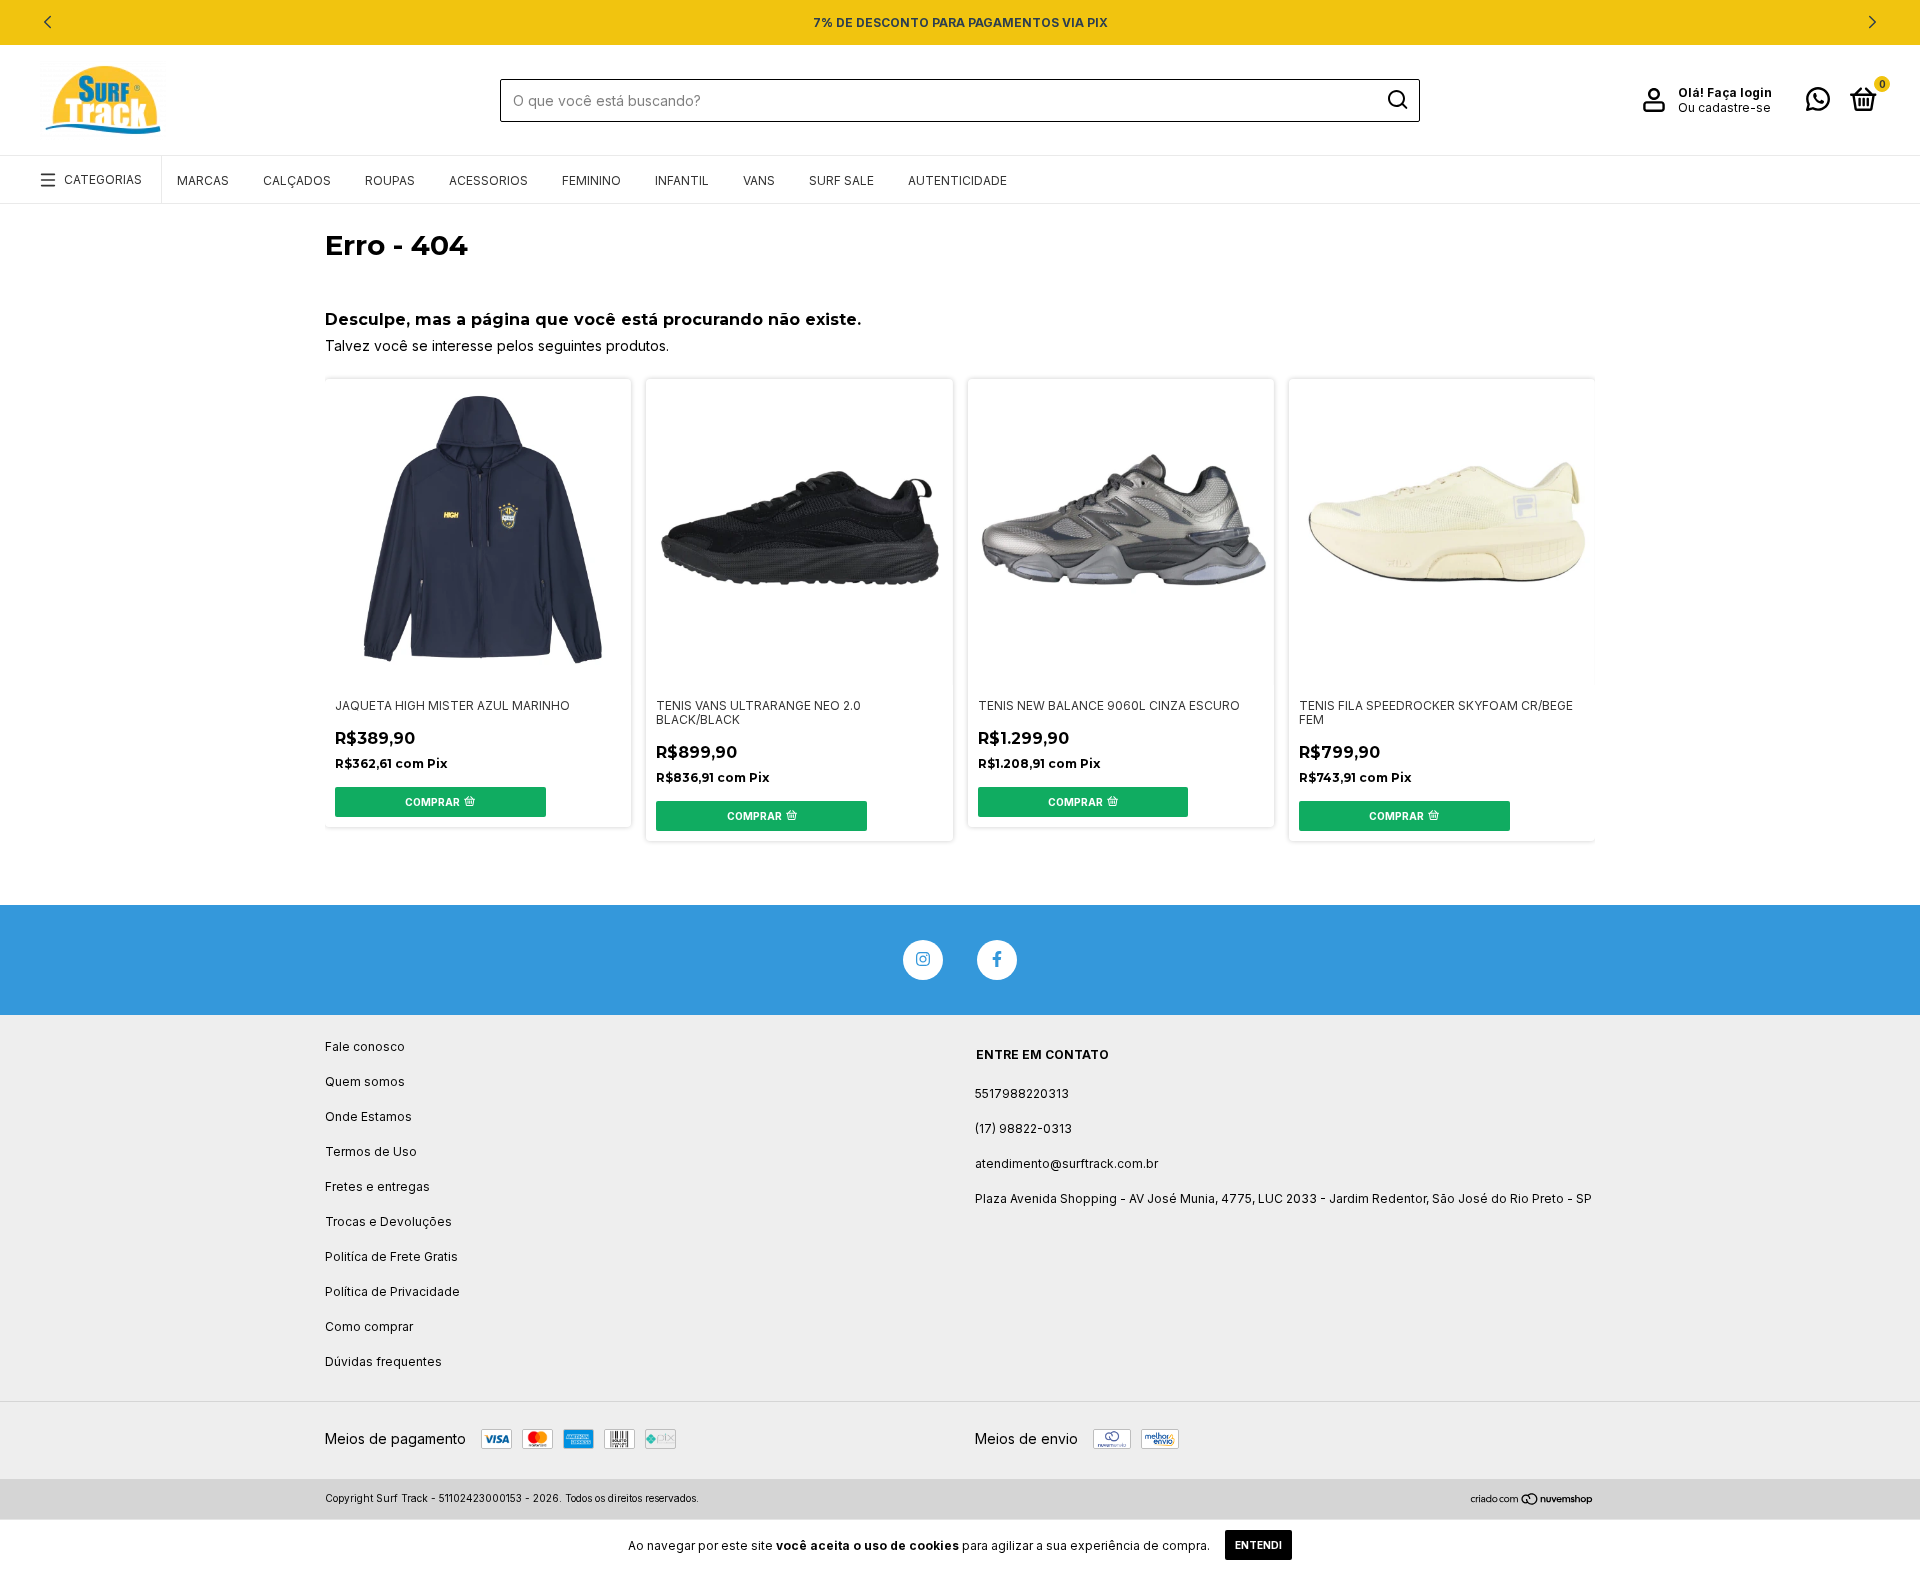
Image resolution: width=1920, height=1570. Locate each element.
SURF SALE (841, 180)
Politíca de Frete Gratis (391, 1256)
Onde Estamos (368, 1116)
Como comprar (369, 1326)
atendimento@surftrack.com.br (1066, 1163)
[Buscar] (1396, 100)
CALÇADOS (297, 180)
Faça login (1739, 92)
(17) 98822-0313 (1023, 1128)
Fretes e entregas (377, 1186)
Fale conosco (365, 1046)
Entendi (1258, 1545)
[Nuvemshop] (1532, 1500)
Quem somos (365, 1081)
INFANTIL (682, 180)
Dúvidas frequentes (383, 1361)
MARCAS (203, 180)
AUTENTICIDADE (957, 180)
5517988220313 (1022, 1093)
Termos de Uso (371, 1151)
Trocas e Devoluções (388, 1221)
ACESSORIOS (488, 180)
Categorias (103, 179)
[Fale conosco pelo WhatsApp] (1818, 103)
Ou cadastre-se (1724, 107)
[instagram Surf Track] (923, 960)
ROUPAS (390, 180)
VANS (759, 180)
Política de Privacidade (392, 1291)
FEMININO (591, 180)
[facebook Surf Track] (997, 960)
